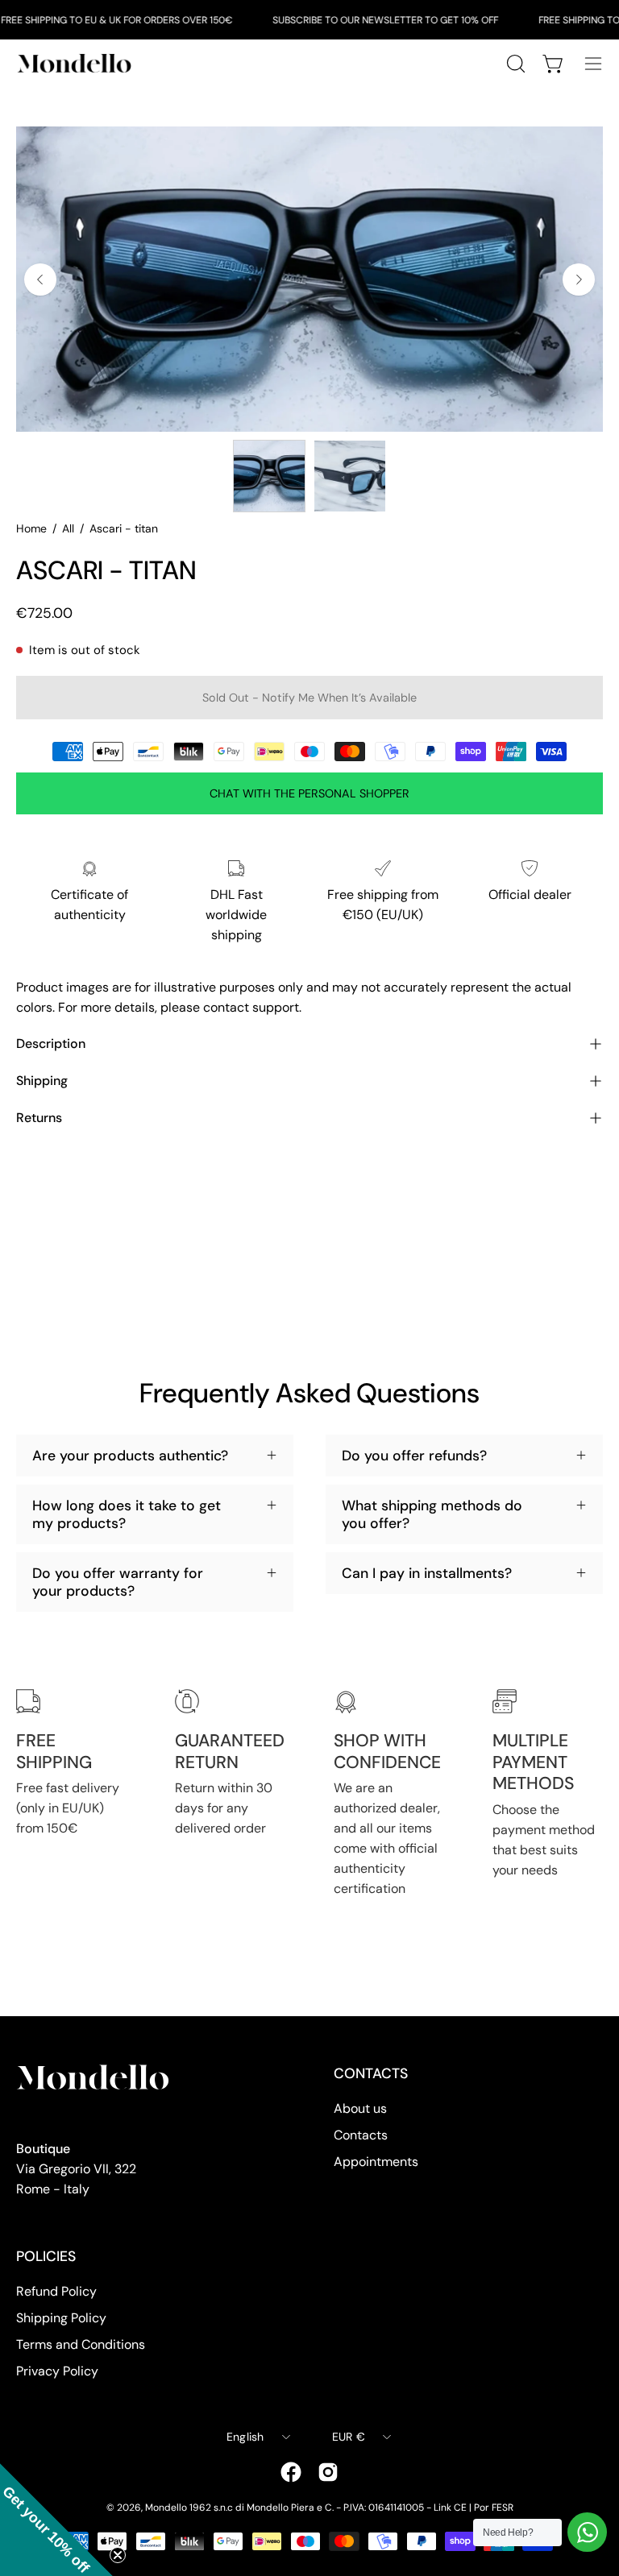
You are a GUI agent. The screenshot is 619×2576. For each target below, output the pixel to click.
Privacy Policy (57, 2371)
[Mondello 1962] (77, 63)
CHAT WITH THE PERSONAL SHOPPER (309, 793)
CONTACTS (371, 2073)
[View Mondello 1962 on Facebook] (291, 2472)
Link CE (450, 2508)
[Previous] (40, 280)
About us (360, 2108)
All (68, 528)
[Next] (579, 280)
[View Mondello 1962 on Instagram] (328, 2472)
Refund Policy (56, 2291)
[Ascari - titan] (269, 476)
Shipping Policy (61, 2318)
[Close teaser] (118, 2555)
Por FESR (494, 2508)
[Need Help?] (587, 2532)
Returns (39, 1118)
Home (31, 528)
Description (51, 1044)
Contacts (361, 2135)
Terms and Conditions (81, 2344)
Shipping (42, 1081)
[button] (56, 2520)
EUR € (349, 2437)
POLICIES (46, 2256)
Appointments (376, 2162)
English (245, 2437)
